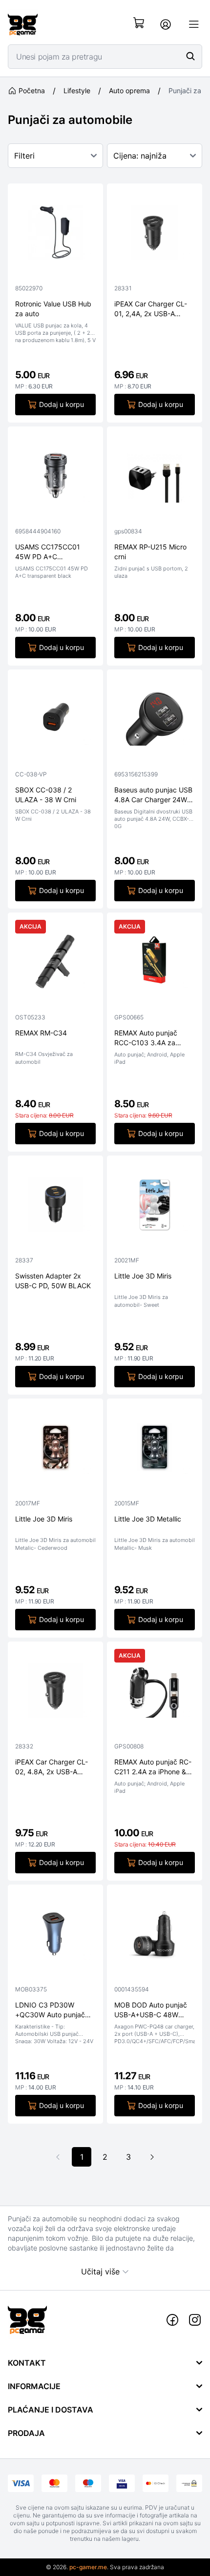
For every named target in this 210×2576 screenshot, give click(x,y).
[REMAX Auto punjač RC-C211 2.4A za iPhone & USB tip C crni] (155, 1693)
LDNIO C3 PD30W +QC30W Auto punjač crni (50, 2010)
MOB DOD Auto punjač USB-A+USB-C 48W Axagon (151, 2010)
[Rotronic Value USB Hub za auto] (55, 235)
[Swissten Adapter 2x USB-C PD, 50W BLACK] (55, 1207)
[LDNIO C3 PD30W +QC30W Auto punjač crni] (55, 1936)
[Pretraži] (190, 56)
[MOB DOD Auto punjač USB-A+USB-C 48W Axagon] (155, 1936)
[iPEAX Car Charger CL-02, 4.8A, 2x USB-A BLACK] (55, 1693)
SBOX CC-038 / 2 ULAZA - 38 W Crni (46, 794)
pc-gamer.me (88, 2567)
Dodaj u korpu (62, 404)
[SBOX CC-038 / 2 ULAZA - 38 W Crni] (55, 721)
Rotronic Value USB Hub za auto (53, 308)
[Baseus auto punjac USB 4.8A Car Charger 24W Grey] (155, 721)
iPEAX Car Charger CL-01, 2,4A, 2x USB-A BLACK (151, 309)
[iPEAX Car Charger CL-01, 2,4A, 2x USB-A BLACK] (155, 235)
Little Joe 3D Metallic (148, 1519)
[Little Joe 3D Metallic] (155, 1450)
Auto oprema (129, 91)
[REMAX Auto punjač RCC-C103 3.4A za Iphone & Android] (155, 964)
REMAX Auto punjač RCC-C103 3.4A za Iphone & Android (146, 1038)
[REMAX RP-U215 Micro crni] (155, 478)
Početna (32, 91)
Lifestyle (77, 91)
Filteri (24, 156)
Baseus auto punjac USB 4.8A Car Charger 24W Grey (153, 795)
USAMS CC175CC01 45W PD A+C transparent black (48, 552)
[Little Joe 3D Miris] (155, 1207)
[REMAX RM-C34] (55, 964)
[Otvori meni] (194, 24)
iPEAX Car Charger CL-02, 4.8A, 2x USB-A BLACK (52, 1767)
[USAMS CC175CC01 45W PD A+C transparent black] (55, 478)
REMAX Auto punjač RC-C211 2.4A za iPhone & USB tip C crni (153, 1767)
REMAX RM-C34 (41, 1033)
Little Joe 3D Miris (143, 1276)
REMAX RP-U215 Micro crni (150, 551)
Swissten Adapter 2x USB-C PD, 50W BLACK (53, 1280)
